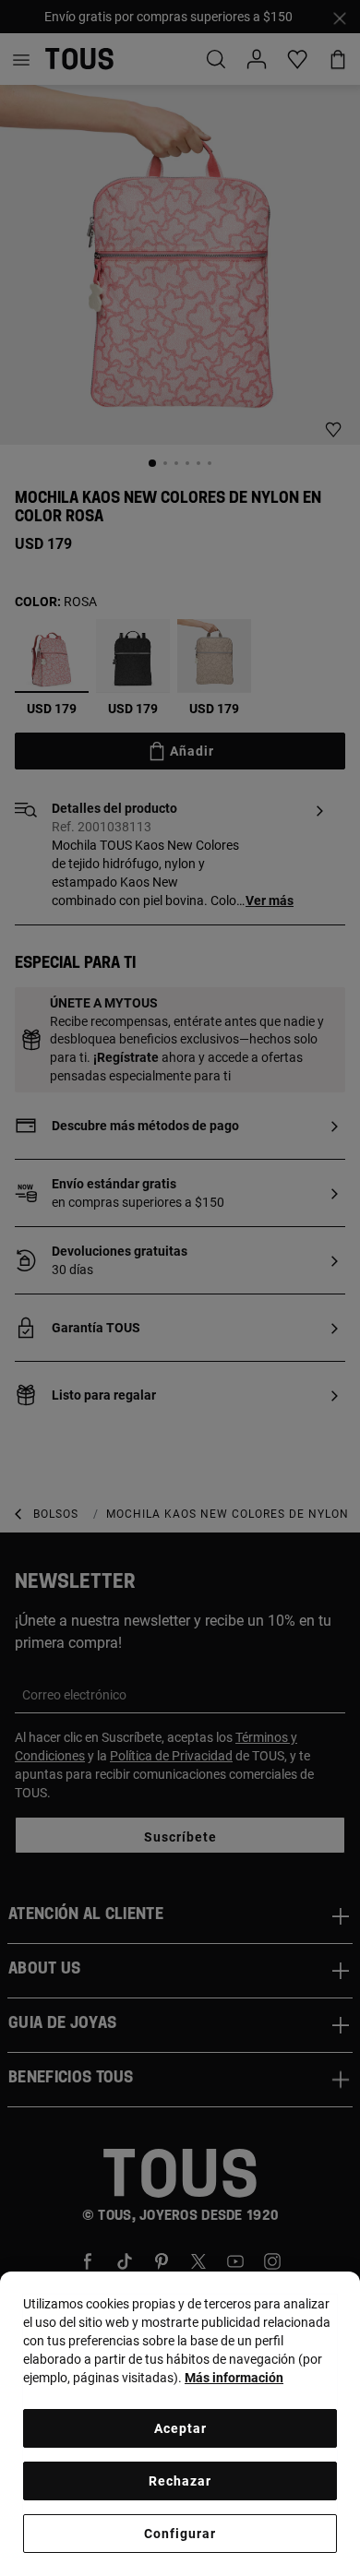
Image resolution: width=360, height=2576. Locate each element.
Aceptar (180, 2428)
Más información (234, 2378)
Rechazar (180, 2481)
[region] (180, 2424)
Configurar (180, 2534)
